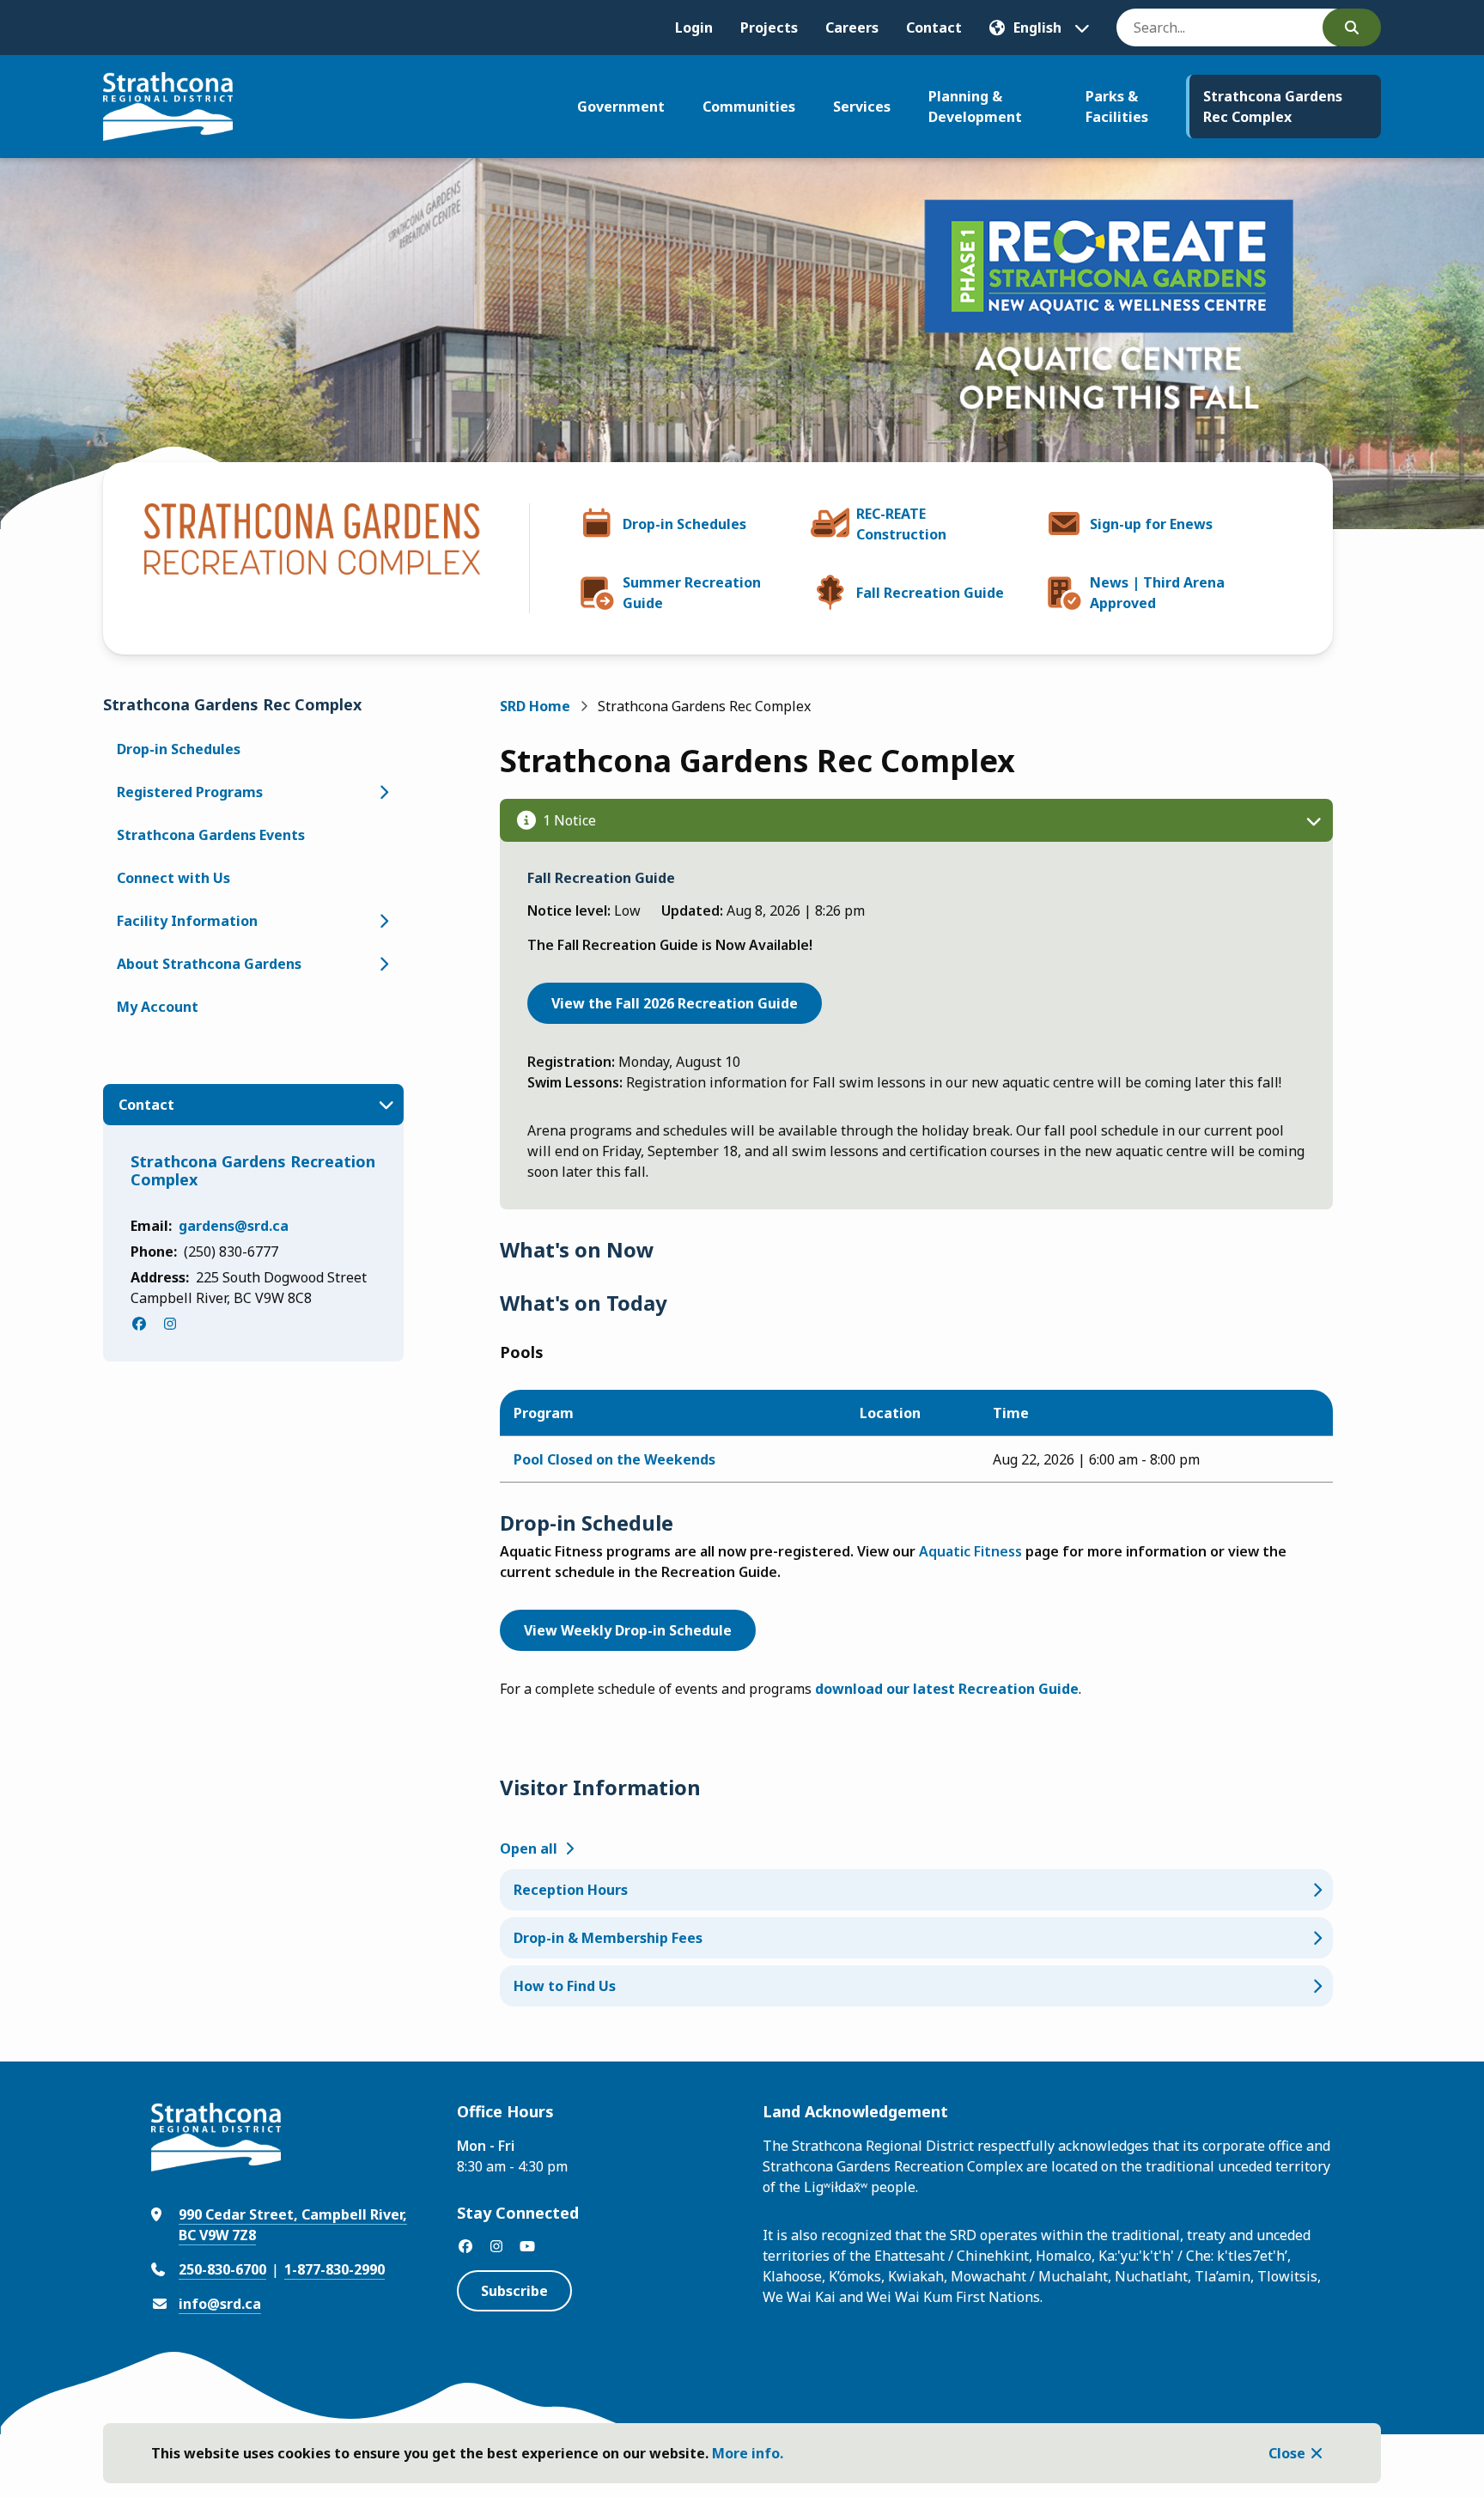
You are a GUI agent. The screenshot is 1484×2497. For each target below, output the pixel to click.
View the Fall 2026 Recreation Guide (675, 1003)
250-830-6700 (222, 2269)
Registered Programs (190, 792)
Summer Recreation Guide (692, 593)
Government (621, 107)
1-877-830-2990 (335, 2269)
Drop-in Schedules (684, 524)
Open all (529, 1848)
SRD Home (535, 706)
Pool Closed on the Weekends (614, 1459)
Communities (749, 107)
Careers (852, 27)
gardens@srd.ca (234, 1226)
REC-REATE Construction (901, 524)
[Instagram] (170, 1324)
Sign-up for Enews (1151, 524)
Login (694, 27)
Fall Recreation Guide (930, 593)
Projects (769, 27)
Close (1287, 2453)
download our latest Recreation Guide (947, 1689)
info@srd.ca (220, 2304)
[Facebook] (139, 1324)
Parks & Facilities (1117, 107)
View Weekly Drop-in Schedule (628, 1630)
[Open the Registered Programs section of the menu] (383, 792)
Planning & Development (975, 107)
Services (862, 107)
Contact (934, 27)
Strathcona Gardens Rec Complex (1273, 107)
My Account (158, 1007)
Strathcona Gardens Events (211, 835)
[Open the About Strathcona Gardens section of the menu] (383, 964)
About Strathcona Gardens (209, 964)
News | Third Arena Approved (1157, 593)
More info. (748, 2453)
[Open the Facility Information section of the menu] (383, 921)
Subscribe (514, 2291)
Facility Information (187, 921)
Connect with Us (173, 878)
